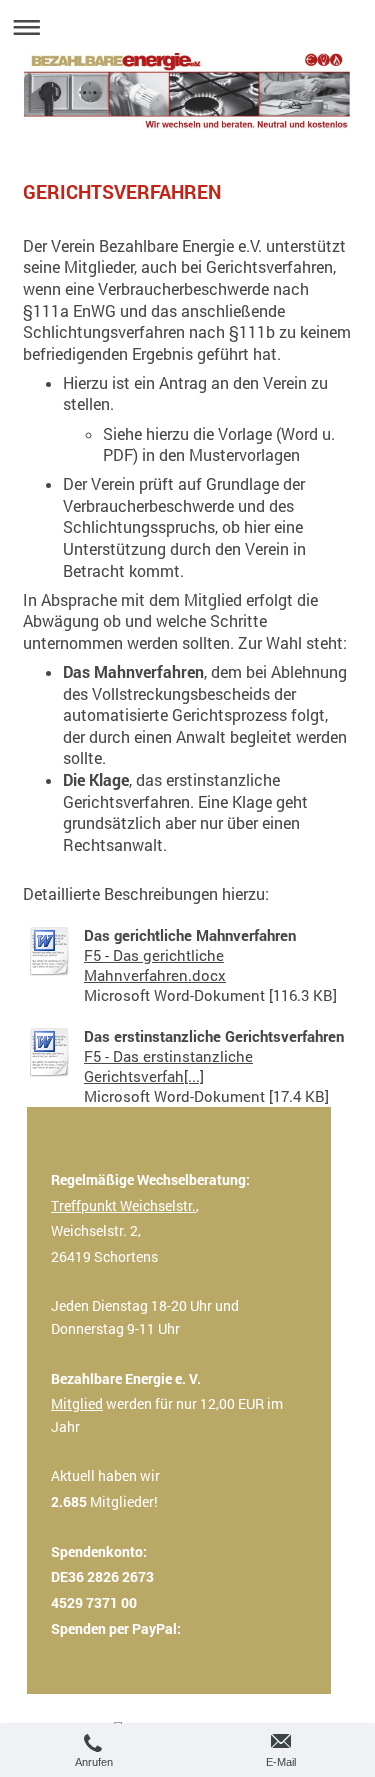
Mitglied (77, 1403)
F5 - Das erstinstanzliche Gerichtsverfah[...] (168, 1066)
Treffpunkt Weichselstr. (123, 1205)
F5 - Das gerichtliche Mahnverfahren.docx (155, 965)
